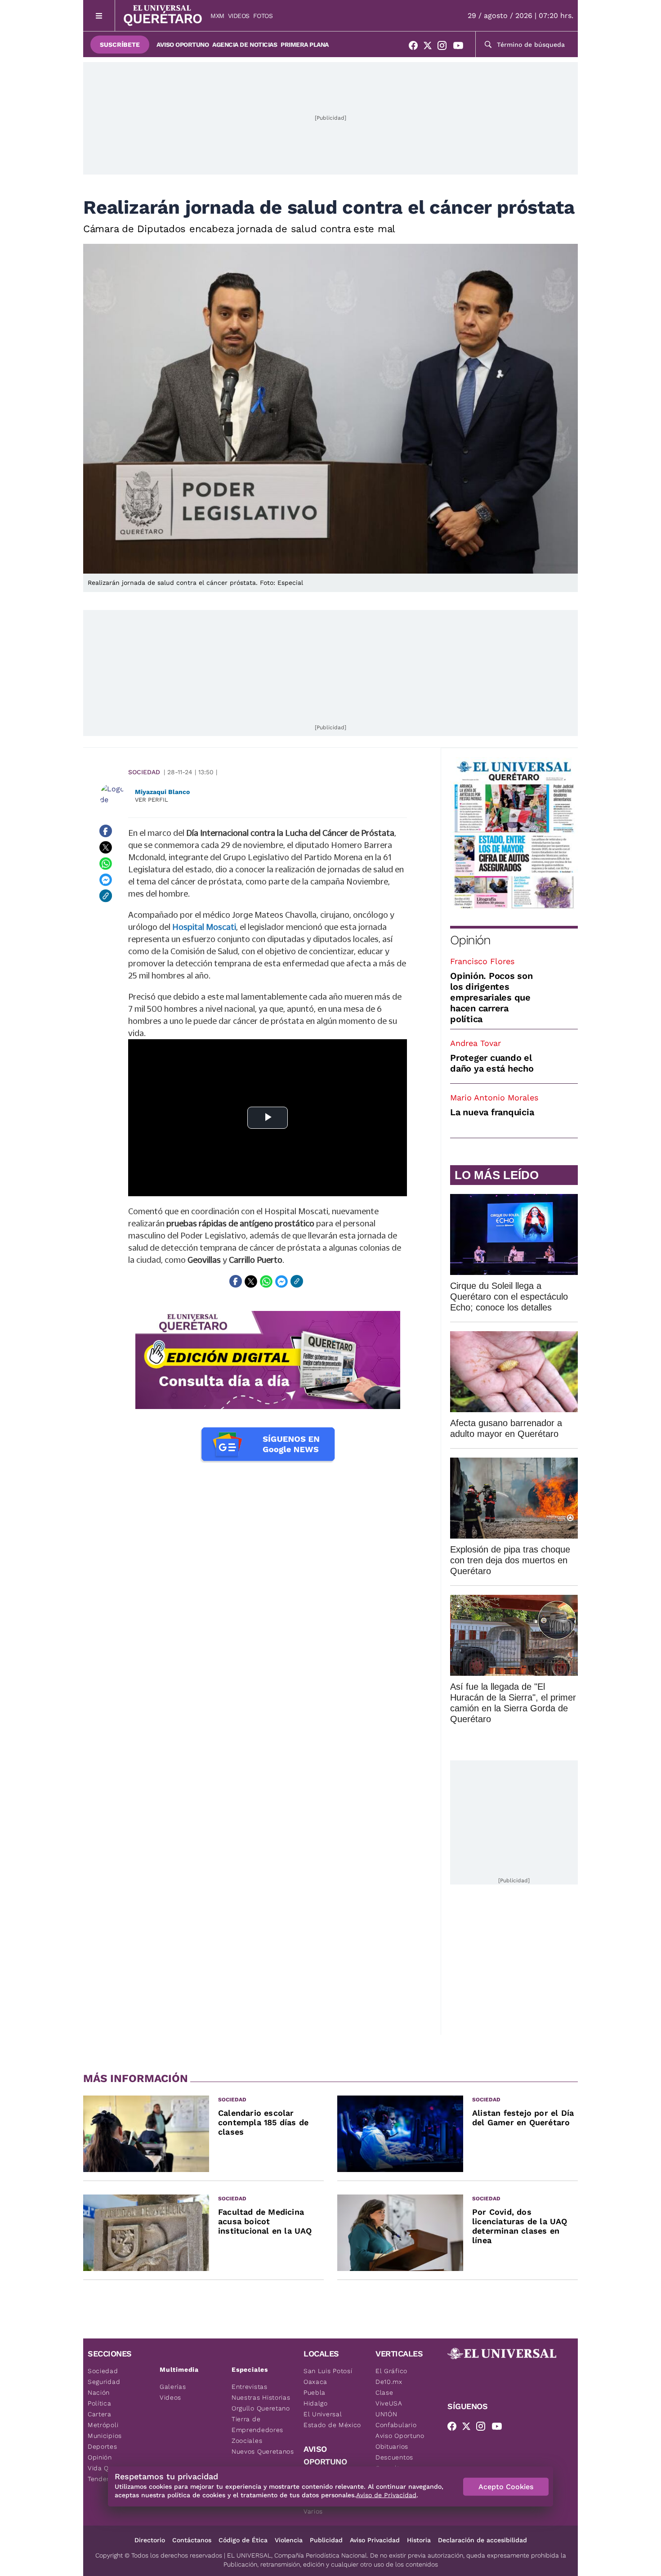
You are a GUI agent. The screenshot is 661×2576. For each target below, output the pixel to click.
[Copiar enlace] (106, 896)
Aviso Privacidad (375, 2540)
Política (100, 2403)
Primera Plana (305, 45)
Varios (313, 2511)
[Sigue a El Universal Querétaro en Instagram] (445, 47)
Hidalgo (316, 2403)
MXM (217, 16)
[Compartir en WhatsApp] (106, 863)
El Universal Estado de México (332, 2419)
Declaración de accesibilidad (482, 2540)
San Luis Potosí (328, 2371)
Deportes (103, 2446)
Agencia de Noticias (245, 45)
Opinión (470, 940)
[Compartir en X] (106, 847)
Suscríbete (120, 45)
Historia (419, 2540)
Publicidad (326, 2540)
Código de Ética (243, 2540)
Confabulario (396, 2425)
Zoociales (247, 2441)
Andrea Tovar (476, 1043)
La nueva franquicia (492, 1112)
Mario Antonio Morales (494, 1097)
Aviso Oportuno (183, 45)
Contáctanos (192, 2540)
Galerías (173, 2387)
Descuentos (394, 2457)
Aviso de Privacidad (386, 2495)
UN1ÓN (386, 2414)
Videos (239, 16)
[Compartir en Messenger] (106, 880)
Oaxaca (315, 2382)
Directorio (150, 2540)
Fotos (263, 16)
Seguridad (104, 2382)
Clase (384, 2392)
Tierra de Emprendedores (257, 2424)
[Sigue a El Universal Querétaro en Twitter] (430, 47)
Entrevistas (250, 2387)
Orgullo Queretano (261, 2408)
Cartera (100, 2414)
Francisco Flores (482, 961)
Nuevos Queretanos (263, 2451)
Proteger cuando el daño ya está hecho (492, 1063)
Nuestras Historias (261, 2397)
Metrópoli (103, 2425)
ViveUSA (389, 2403)
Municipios (105, 2436)
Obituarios (392, 2446)
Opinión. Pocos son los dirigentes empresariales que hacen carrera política (491, 997)
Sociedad (144, 772)
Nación (99, 2392)
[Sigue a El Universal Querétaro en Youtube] (461, 47)
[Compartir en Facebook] (106, 831)
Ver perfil (152, 800)
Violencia (289, 2540)
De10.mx (389, 2382)
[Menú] (99, 16)
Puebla (315, 2392)
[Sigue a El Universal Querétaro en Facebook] (416, 47)
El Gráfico (391, 2371)
